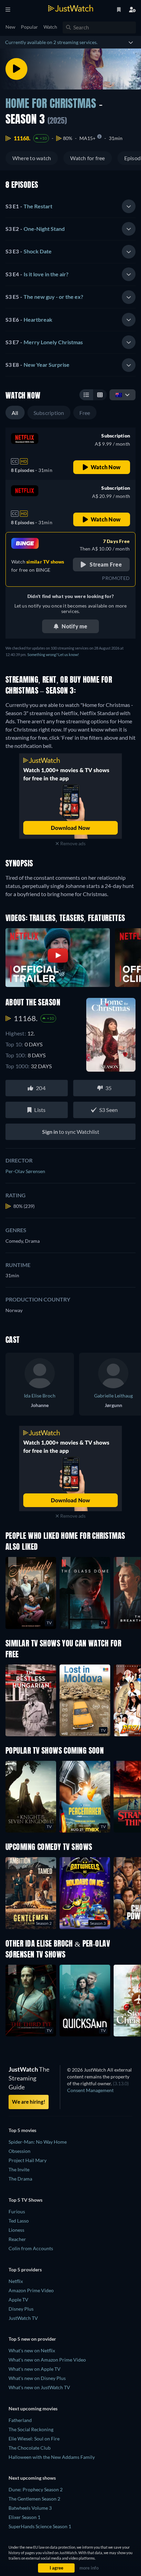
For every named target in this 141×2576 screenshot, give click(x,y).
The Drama (20, 2179)
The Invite (19, 2169)
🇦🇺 (119, 395)
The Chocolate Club (30, 2448)
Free (85, 413)
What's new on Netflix (32, 2350)
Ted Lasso (19, 2221)
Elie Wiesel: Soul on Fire (34, 2439)
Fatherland (20, 2420)
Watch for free (87, 158)
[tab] (70, 206)
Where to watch (32, 158)
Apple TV (18, 2300)
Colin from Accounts (31, 2248)
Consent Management (90, 2090)
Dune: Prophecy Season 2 (36, 2489)
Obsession (20, 2151)
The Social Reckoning (31, 2429)
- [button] (29, 206)
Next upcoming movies (33, 2408)
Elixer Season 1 (24, 2517)
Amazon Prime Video (31, 2290)
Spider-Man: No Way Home (38, 2142)
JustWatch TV (23, 2318)
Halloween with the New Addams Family (52, 2457)
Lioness (16, 2230)
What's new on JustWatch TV (39, 2387)
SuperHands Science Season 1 (40, 2526)
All (15, 413)
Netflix (16, 2281)
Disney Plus (21, 2309)
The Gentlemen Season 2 (34, 2499)
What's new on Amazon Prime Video (47, 2360)
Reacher (17, 2239)
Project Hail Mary (28, 2160)
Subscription (49, 413)
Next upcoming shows (32, 2478)
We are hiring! (29, 2102)
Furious (17, 2211)
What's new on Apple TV (35, 2369)
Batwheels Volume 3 (30, 2508)
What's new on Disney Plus (37, 2378)
